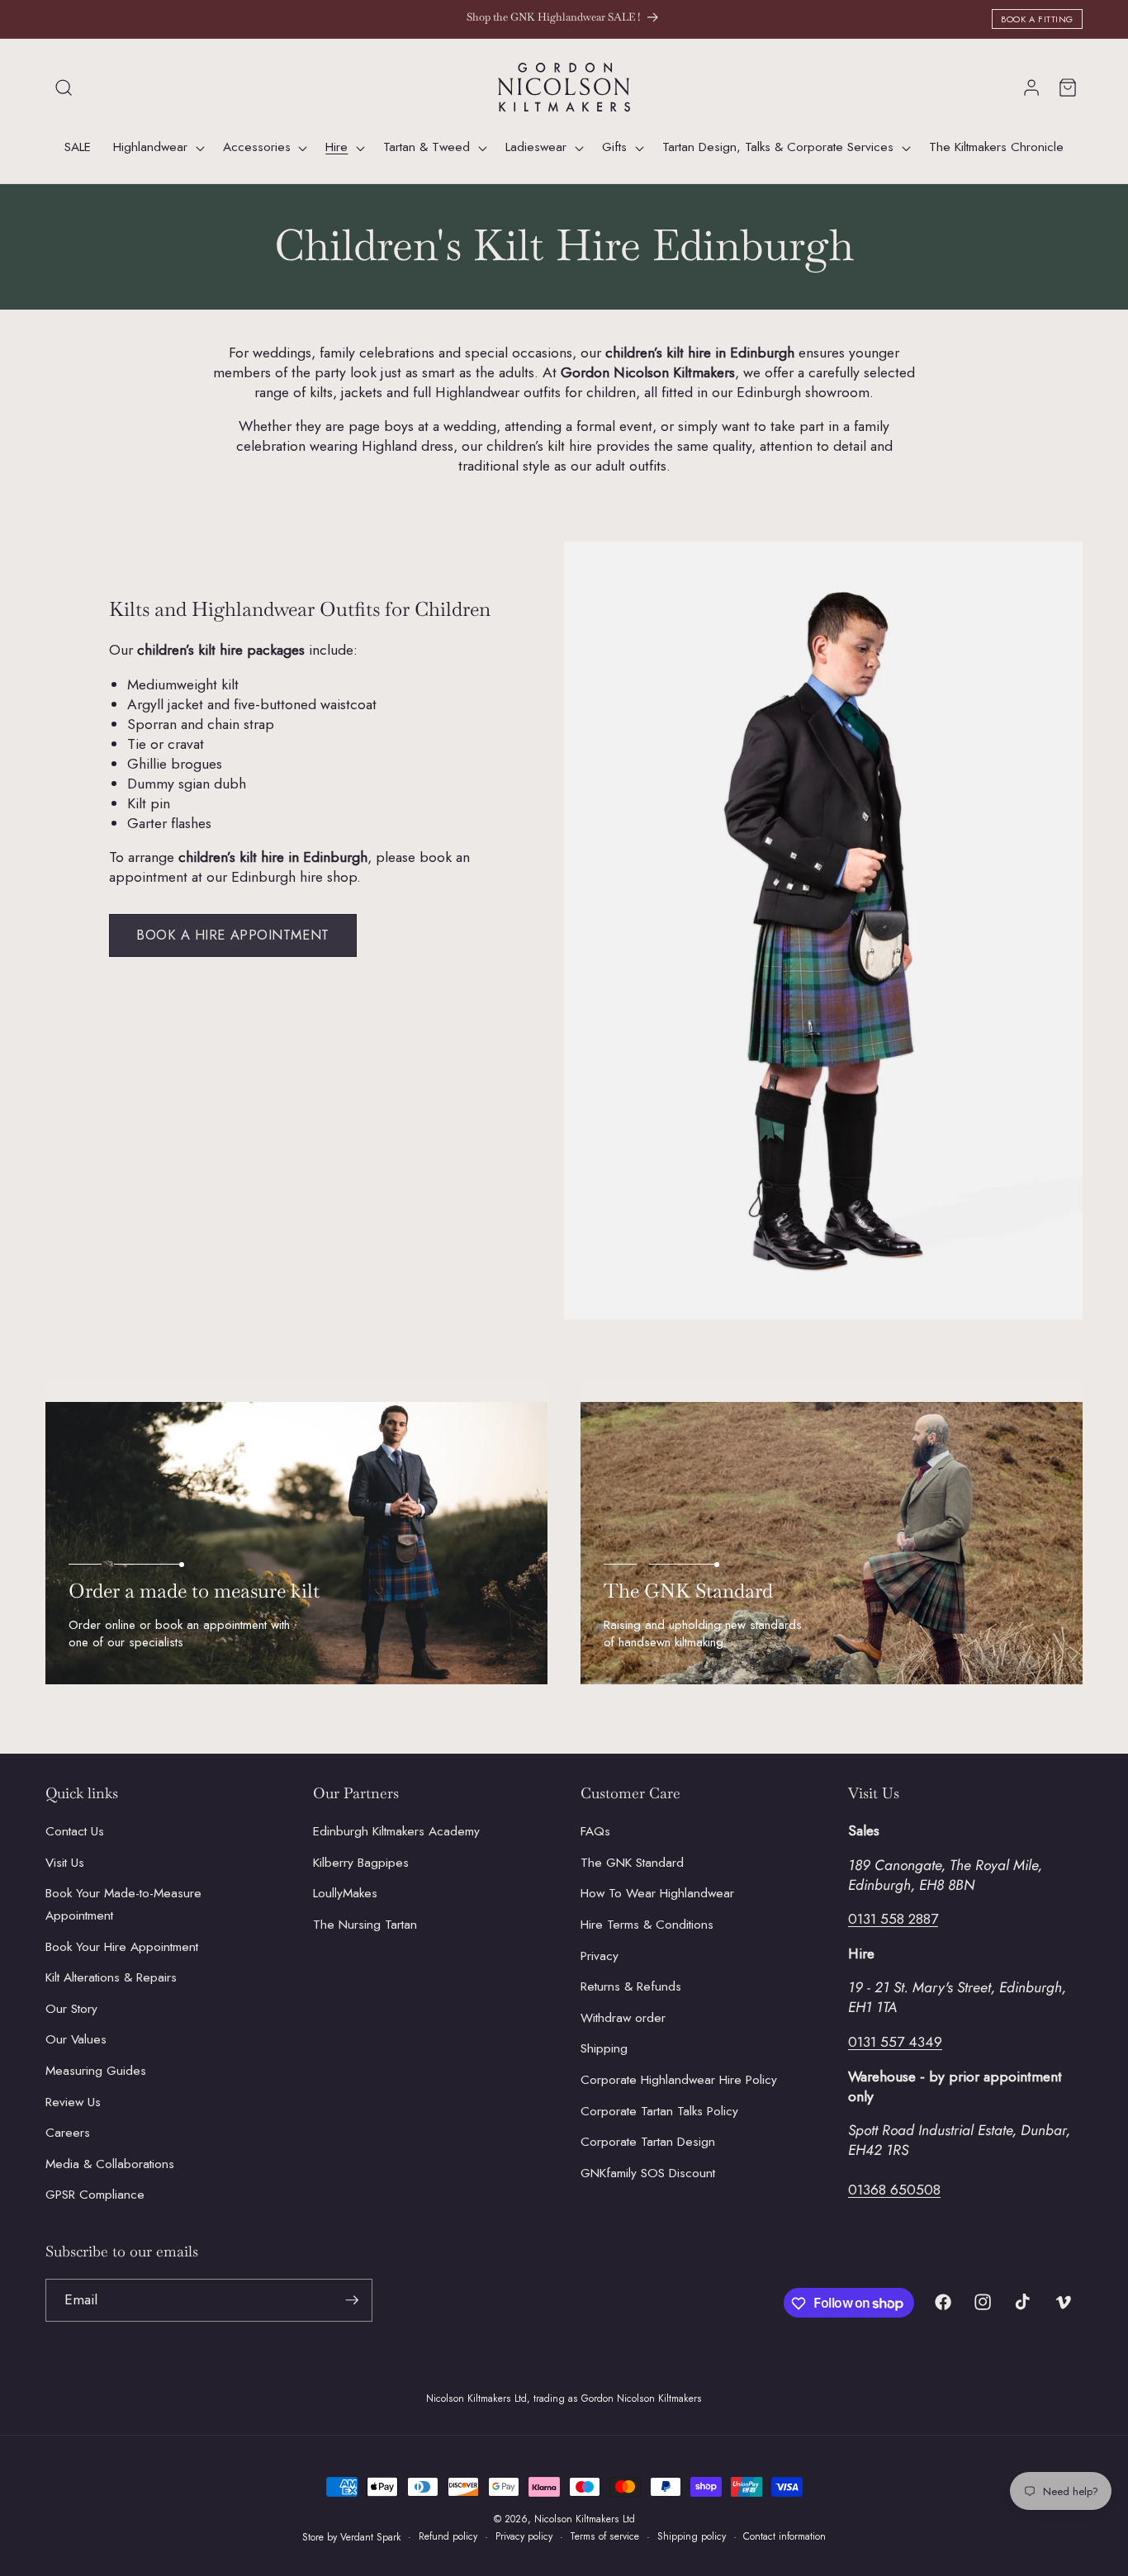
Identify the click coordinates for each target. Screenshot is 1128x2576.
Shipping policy (692, 2536)
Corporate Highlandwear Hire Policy (679, 2080)
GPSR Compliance (95, 2195)
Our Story (71, 2009)
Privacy (600, 1956)
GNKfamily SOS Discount (648, 2173)
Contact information (784, 2536)
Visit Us (65, 1863)
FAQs (595, 1832)
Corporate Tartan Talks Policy (659, 2111)
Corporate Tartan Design (648, 2143)
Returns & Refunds (631, 1987)
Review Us (73, 2102)
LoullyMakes (345, 1894)
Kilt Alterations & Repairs (111, 1978)
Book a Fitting (1037, 19)
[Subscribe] (352, 2300)
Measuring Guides (96, 2071)
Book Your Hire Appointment (122, 1947)
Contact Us (75, 1832)
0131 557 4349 (895, 2042)
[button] (64, 88)
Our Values (76, 2040)
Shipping (604, 2049)
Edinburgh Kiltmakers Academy (396, 1832)
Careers (68, 2133)
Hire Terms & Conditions (647, 1925)
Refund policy (448, 2536)
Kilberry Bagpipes (361, 1863)
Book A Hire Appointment (233, 935)
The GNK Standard (632, 1863)
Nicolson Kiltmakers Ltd (585, 2519)
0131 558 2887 (893, 1920)
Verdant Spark (371, 2537)
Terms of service (604, 2536)
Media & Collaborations (110, 2164)
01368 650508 (894, 2190)
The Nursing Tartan (365, 1925)
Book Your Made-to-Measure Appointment (123, 1905)
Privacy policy (524, 2536)
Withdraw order (623, 2018)
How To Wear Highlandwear (657, 1894)
